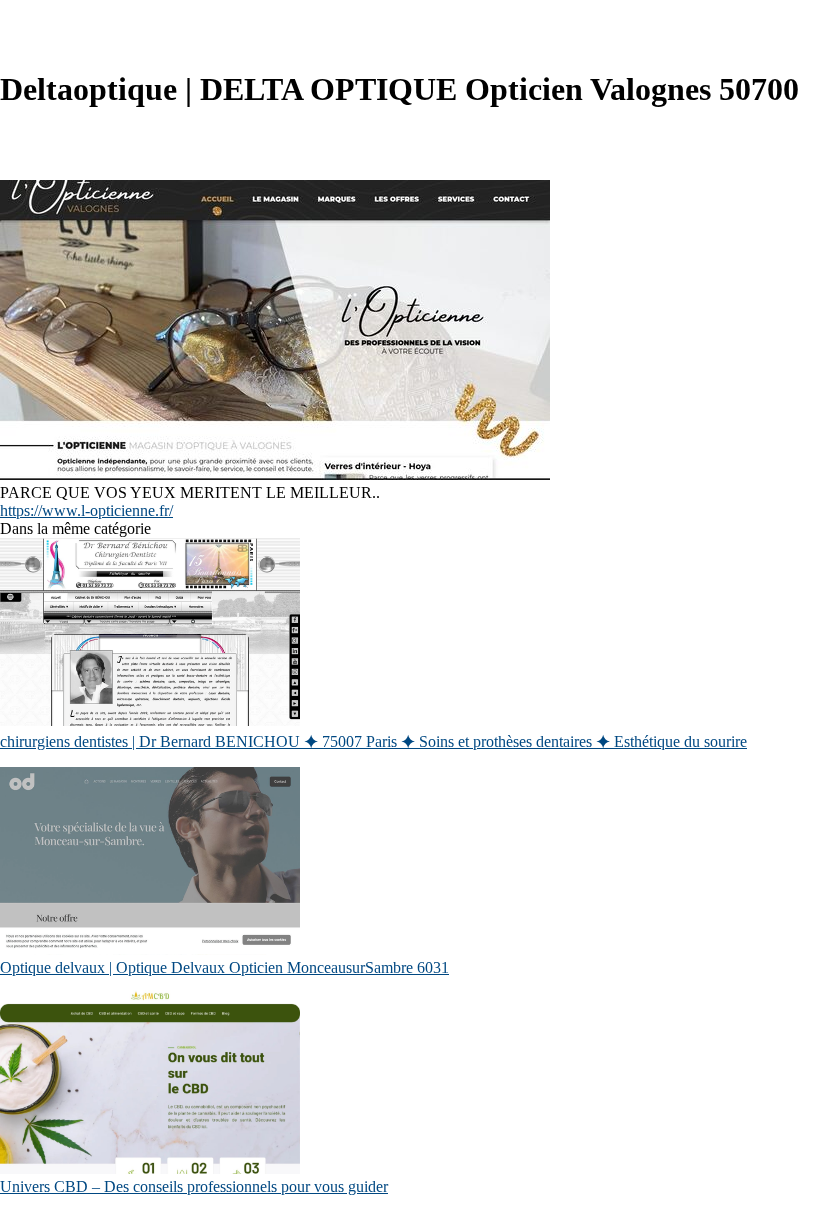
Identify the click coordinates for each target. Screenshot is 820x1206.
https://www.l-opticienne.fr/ (86, 510)
